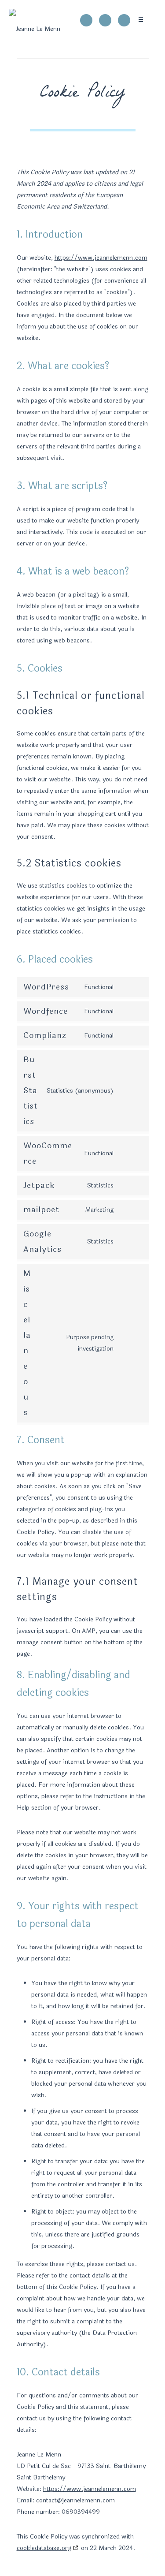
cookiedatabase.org (44, 2548)
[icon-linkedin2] (124, 20)
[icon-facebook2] (88, 20)
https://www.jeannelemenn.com (101, 258)
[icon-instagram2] (107, 20)
